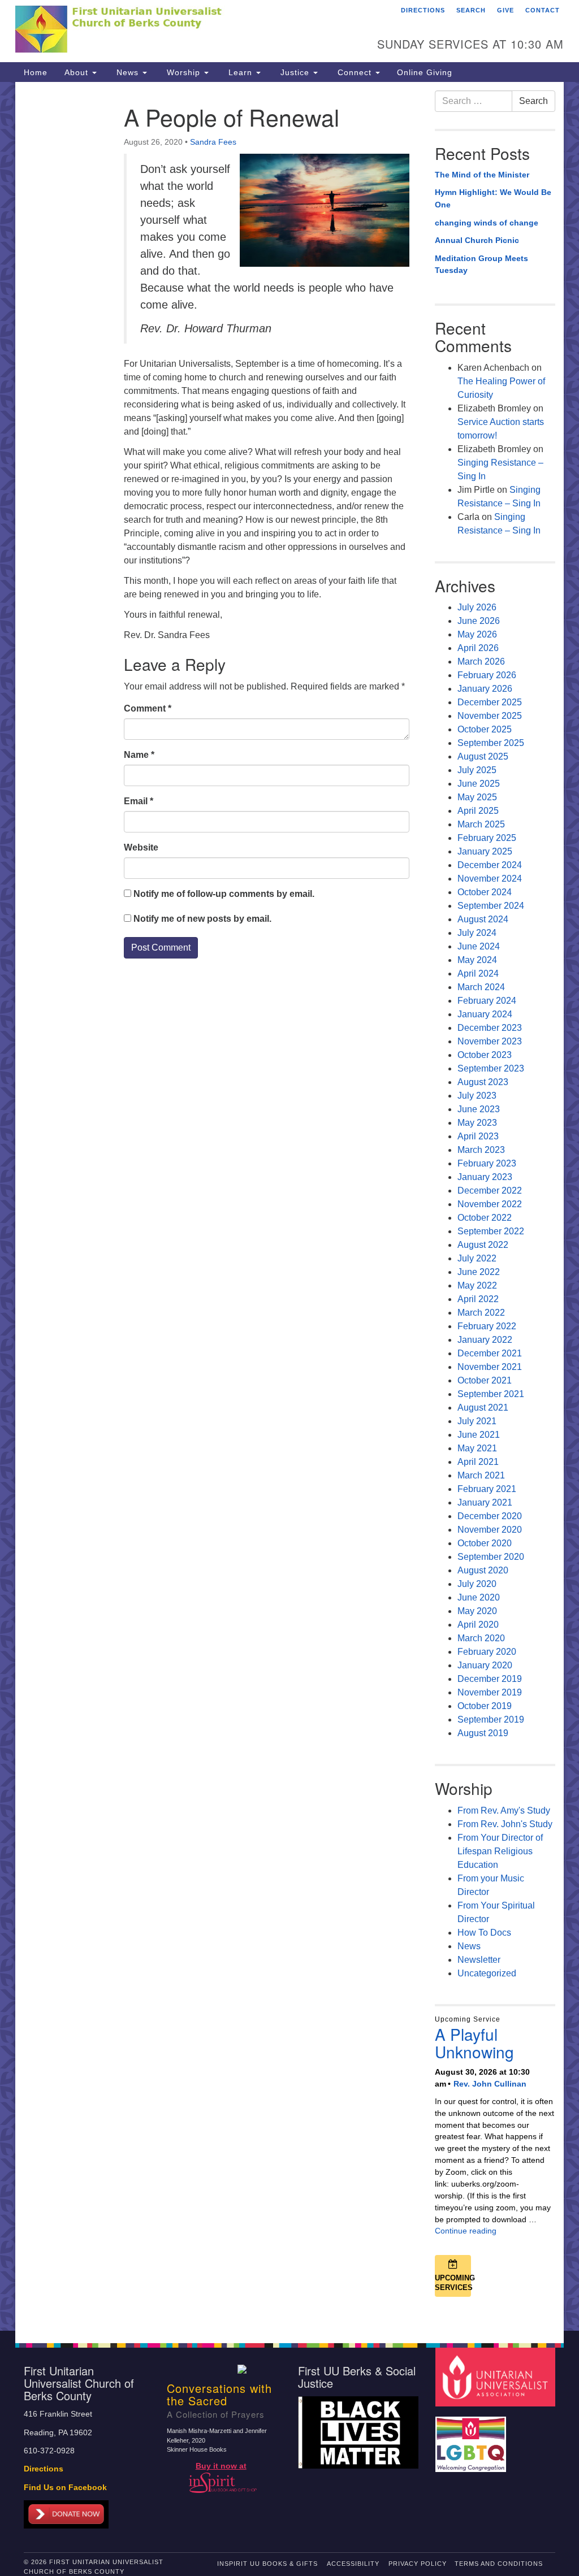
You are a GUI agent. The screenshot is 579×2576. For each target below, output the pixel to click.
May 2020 (477, 1611)
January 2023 (485, 1177)
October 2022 (485, 1218)
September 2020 (491, 1557)
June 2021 (479, 1435)
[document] (289, 1206)
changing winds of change (487, 223)
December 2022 (490, 1191)
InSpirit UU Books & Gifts (267, 2564)
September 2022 (491, 1231)
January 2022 (485, 1340)
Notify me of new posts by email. (202, 919)
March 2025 (481, 824)
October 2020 (485, 1543)
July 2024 (477, 933)
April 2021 (478, 1462)
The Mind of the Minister (482, 175)
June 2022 (479, 1272)
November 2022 (490, 1204)
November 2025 (490, 716)
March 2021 (481, 1475)
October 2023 (485, 1055)
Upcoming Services (453, 2283)
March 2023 (481, 1150)
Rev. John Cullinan (490, 2084)
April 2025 (478, 811)
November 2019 (490, 1692)
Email (139, 801)
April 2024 (478, 973)
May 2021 (477, 1448)
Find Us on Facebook (65, 2488)
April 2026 (478, 648)
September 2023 (491, 1068)
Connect (355, 72)
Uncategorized (487, 1973)
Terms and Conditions (499, 2564)
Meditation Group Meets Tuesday (481, 264)
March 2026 (481, 662)
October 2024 (485, 892)
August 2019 (483, 1733)
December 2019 (490, 1679)
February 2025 (487, 838)
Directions (423, 10)
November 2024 (490, 879)
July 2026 (477, 607)
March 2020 (481, 1638)
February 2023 (487, 1163)
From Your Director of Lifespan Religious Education (500, 1851)
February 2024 (487, 1001)
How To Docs (484, 1933)
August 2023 (483, 1082)
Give (505, 10)
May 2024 (477, 960)
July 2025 (477, 770)
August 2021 (483, 1408)
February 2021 (487, 1489)
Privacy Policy (418, 2564)
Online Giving (425, 72)
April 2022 (478, 1299)
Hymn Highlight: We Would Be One (493, 198)
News (128, 72)
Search (471, 10)
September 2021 (491, 1394)
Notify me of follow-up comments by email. (224, 894)
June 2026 (479, 621)
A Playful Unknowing (474, 2043)
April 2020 (478, 1625)
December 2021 (490, 1353)
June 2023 (479, 1109)
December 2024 (490, 865)
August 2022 (483, 1245)
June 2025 (479, 784)
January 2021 (485, 1502)
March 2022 (481, 1313)
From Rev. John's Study (505, 1824)
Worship (183, 72)
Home (36, 72)
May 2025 (477, 797)
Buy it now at (221, 2466)
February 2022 (487, 1326)
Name (139, 755)
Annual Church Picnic (477, 240)
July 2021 (477, 1421)
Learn (240, 72)
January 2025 (485, 851)
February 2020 (487, 1652)
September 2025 (491, 743)
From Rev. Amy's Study (504, 1810)
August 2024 (483, 919)
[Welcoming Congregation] (472, 2439)
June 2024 (479, 946)
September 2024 (491, 906)
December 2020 (490, 1516)
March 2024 (481, 987)
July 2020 (477, 1584)
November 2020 (490, 1530)
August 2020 (483, 1570)
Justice (295, 72)
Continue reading (466, 2231)
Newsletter (479, 1960)
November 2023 (490, 1041)
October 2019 (485, 1706)
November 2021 (490, 1367)
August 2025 (483, 756)
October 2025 (485, 729)
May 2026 (477, 634)
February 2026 (487, 675)
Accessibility (353, 2564)
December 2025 (490, 702)
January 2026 (485, 689)
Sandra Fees (213, 142)
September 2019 (491, 1719)
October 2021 (485, 1380)
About (78, 72)
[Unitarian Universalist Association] (497, 2377)
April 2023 (478, 1136)
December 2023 (490, 1028)
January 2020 (485, 1665)
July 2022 (477, 1258)
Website (141, 847)
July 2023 (477, 1096)
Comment (148, 708)
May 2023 (477, 1123)
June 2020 (479, 1597)
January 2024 (485, 1014)
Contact (543, 10)
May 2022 (477, 1285)
